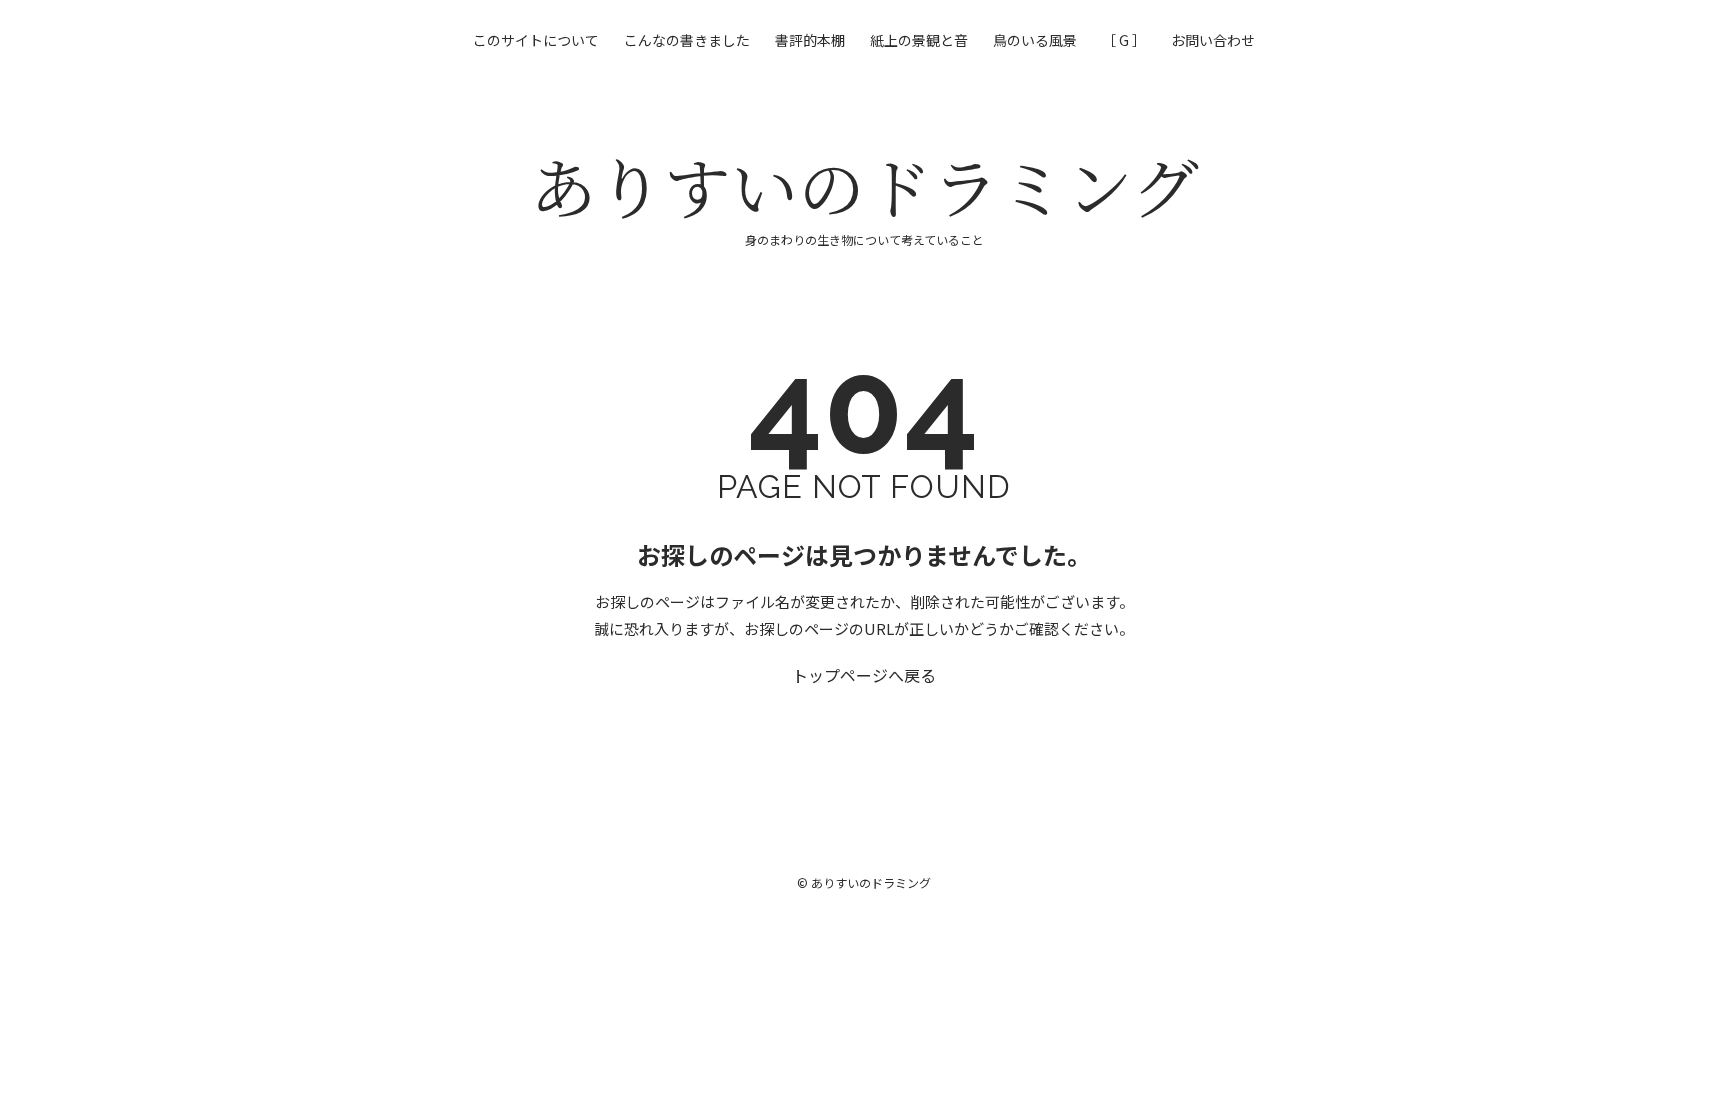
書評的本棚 (810, 40)
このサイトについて (536, 40)
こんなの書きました (687, 40)
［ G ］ (1124, 40)
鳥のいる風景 (1035, 40)
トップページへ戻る (864, 675)
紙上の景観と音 (919, 40)
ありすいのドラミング (864, 185)
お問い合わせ (1213, 40)
